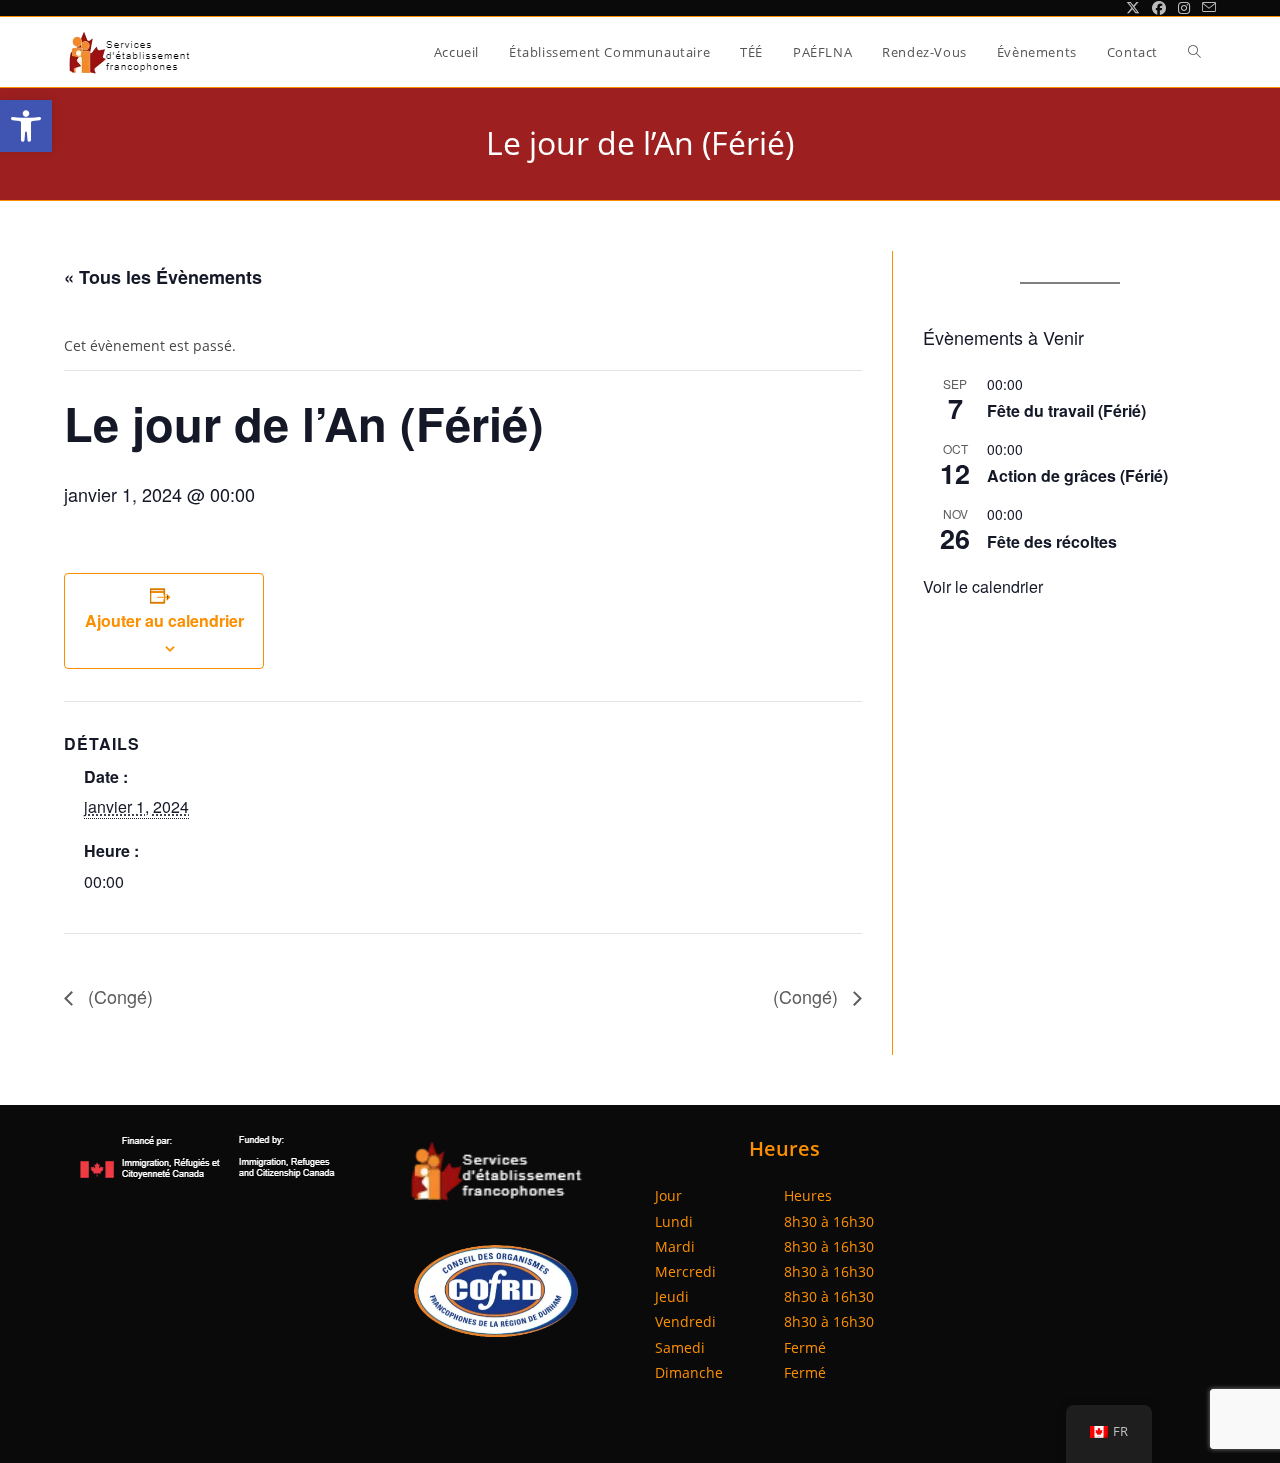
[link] (26, 126)
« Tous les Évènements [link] (163, 277)
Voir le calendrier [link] (983, 586)
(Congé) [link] (118, 996)
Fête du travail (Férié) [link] (1066, 410)
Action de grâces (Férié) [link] (1077, 475)
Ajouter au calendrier (164, 620)
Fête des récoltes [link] (1052, 541)
